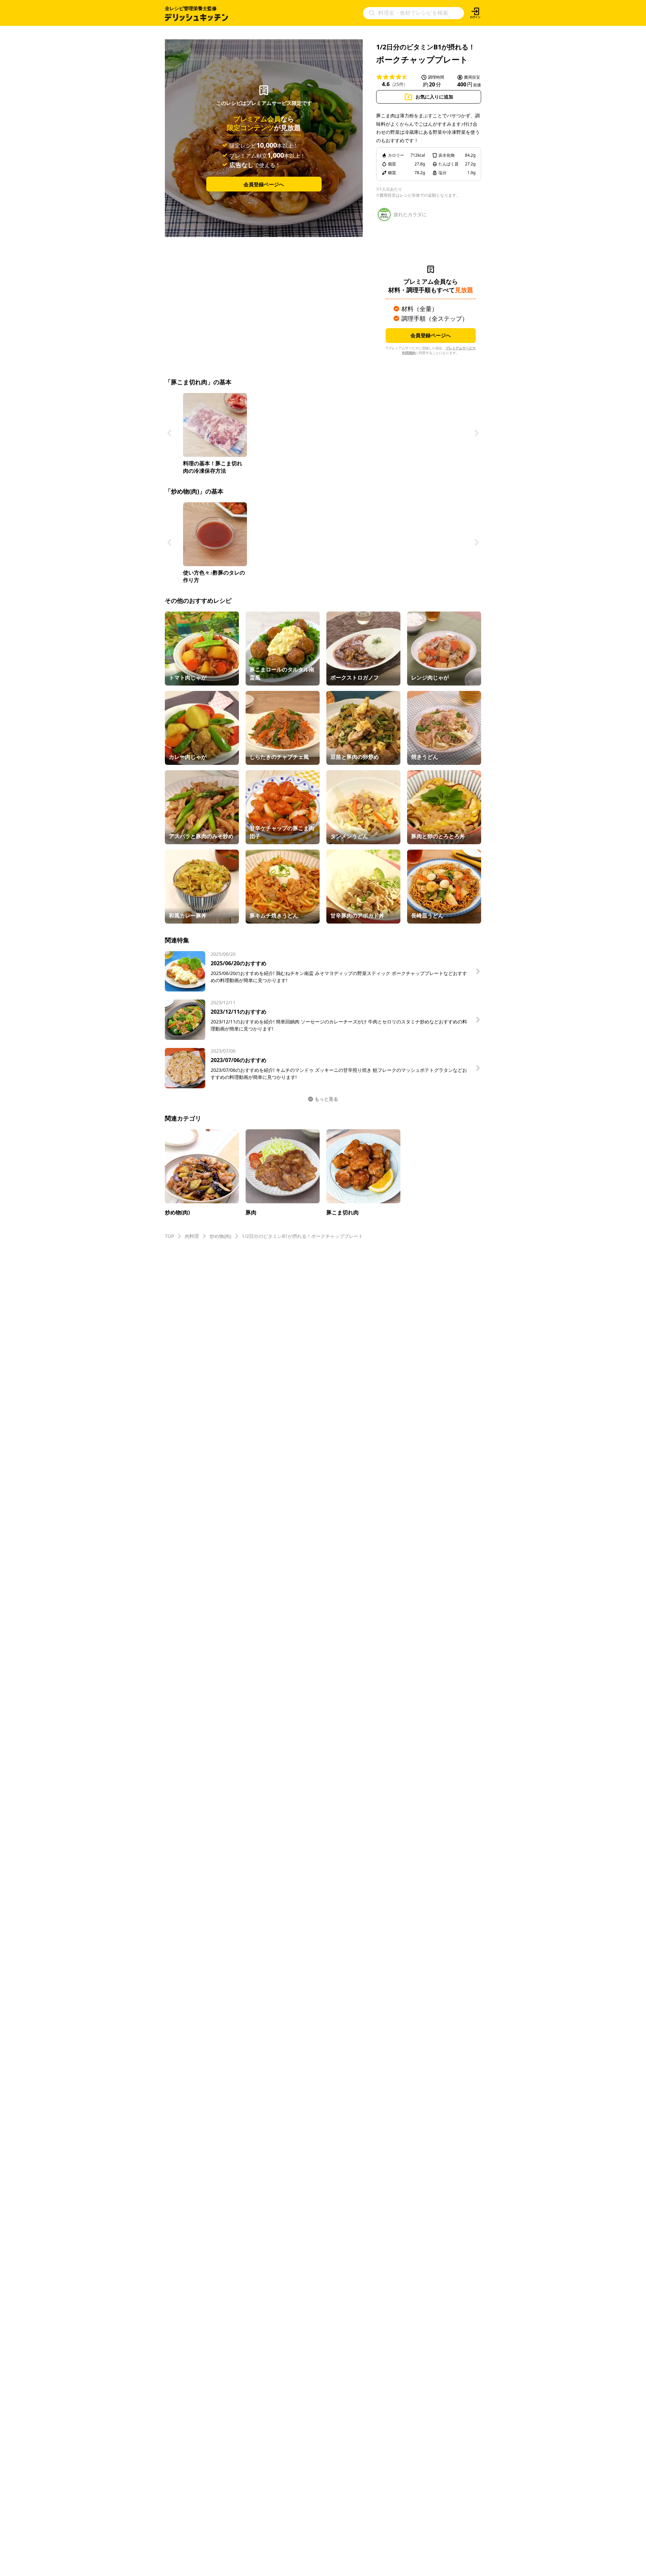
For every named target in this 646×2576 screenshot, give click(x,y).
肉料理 (192, 1236)
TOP (169, 1236)
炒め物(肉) (220, 1236)
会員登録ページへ (264, 184)
